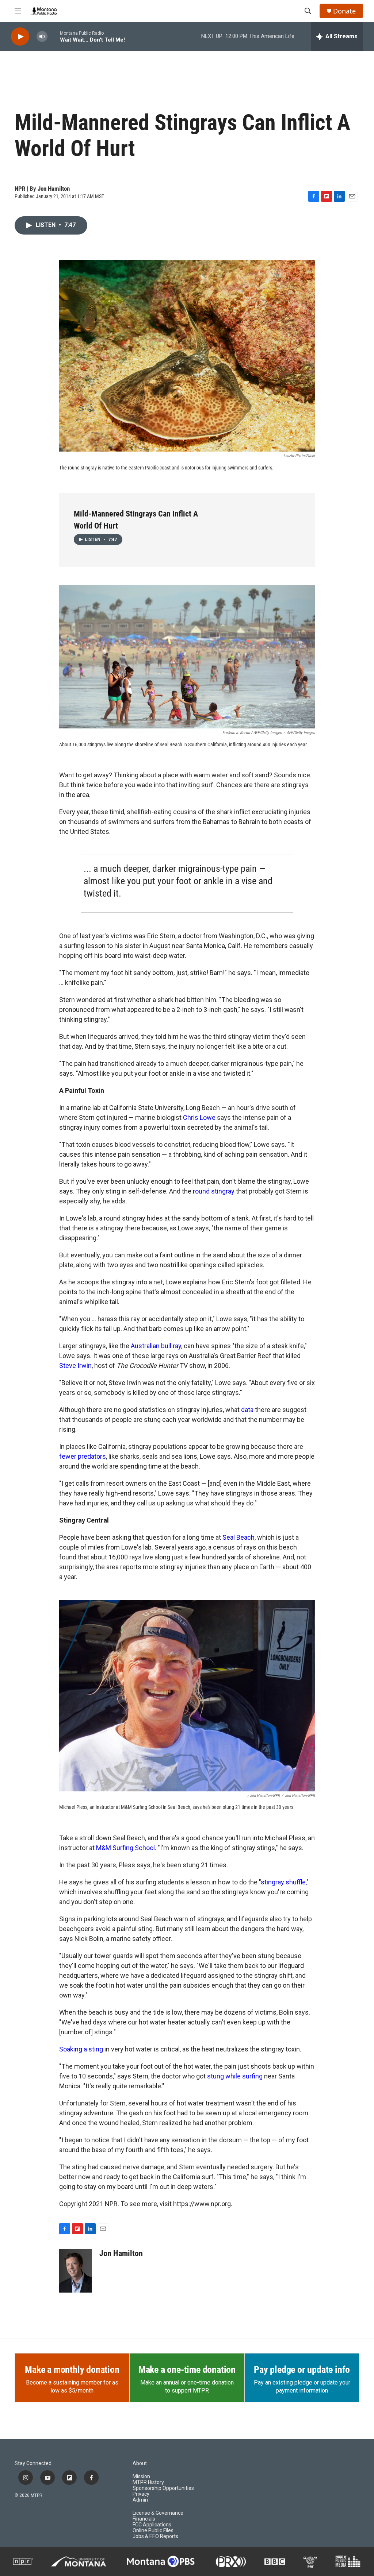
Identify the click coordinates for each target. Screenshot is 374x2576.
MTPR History (148, 2482)
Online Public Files (153, 2531)
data (247, 1410)
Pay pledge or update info (302, 2370)
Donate (344, 11)
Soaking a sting (81, 2049)
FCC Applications (152, 2525)
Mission (141, 2477)
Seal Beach (238, 1537)
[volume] (42, 37)
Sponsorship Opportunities (163, 2488)
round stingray (214, 1191)
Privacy (141, 2494)
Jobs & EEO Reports (155, 2536)
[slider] (54, 36)
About (140, 2463)
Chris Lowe (199, 1117)
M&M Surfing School (125, 1848)
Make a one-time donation (187, 2370)
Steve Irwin (75, 1366)
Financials (144, 2519)
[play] (20, 37)
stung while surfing (235, 2076)
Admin (140, 2500)
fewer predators (83, 1456)
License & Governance (158, 2513)
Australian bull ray (156, 1346)
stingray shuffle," (285, 1882)
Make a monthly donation (72, 2370)
